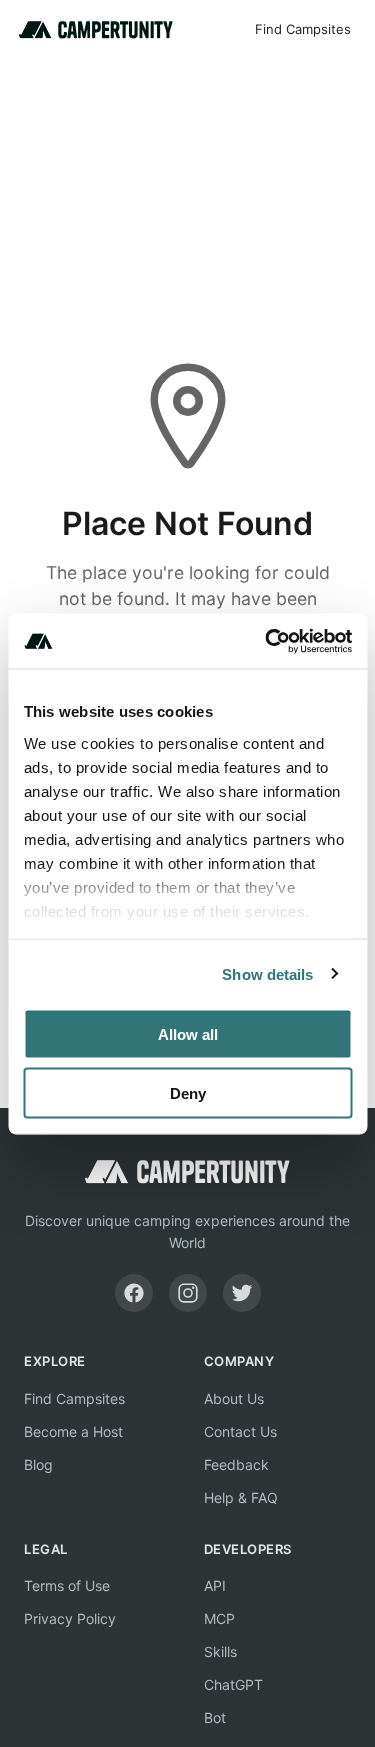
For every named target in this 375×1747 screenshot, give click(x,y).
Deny (188, 1092)
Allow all (188, 1034)
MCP (219, 1618)
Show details (267, 973)
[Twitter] (242, 1293)
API (215, 1585)
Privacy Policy (70, 1618)
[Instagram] (188, 1293)
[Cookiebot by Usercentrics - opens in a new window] (267, 641)
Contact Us (240, 1431)
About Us (234, 1398)
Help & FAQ (241, 1497)
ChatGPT (233, 1684)
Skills (220, 1651)
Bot (215, 1717)
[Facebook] (134, 1293)
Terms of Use (67, 1585)
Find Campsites (303, 29)
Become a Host (73, 1431)
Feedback (236, 1464)
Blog (38, 1464)
